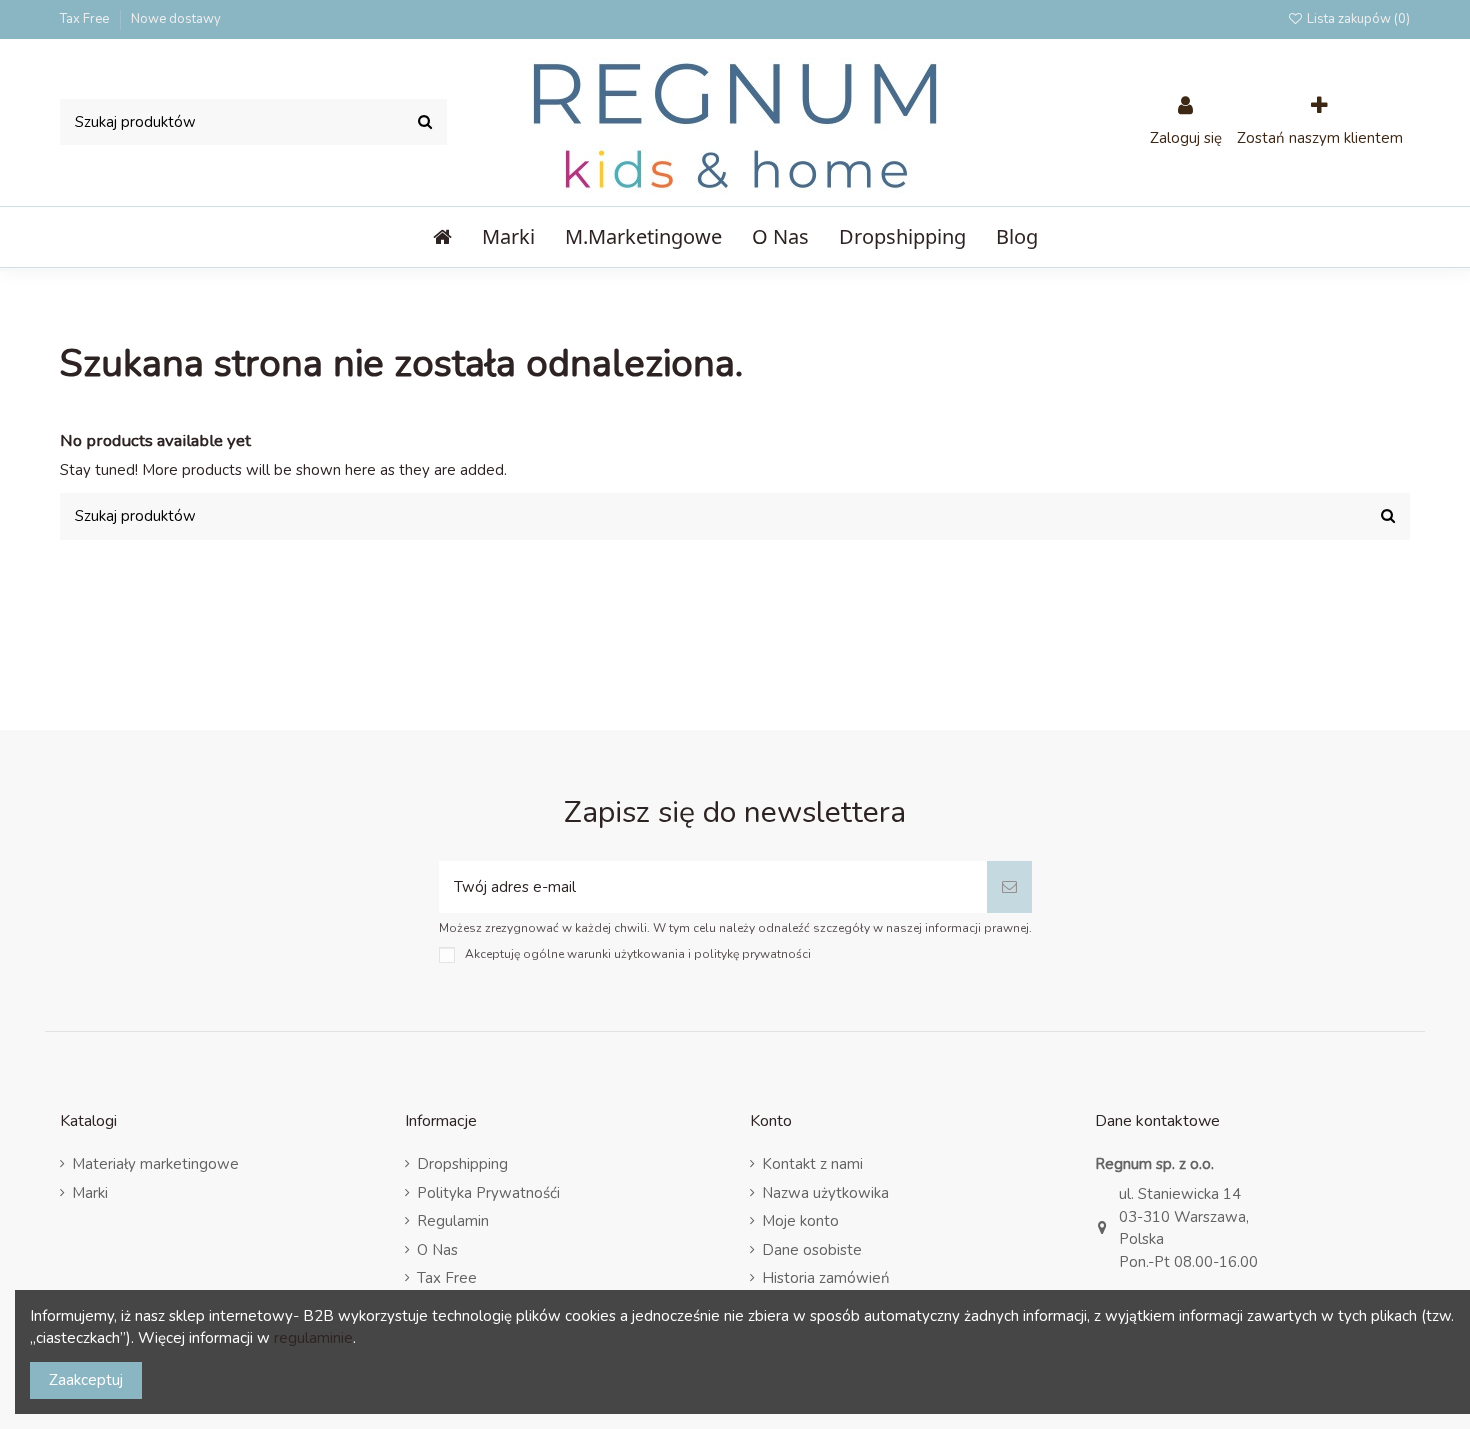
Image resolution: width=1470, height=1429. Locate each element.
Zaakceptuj (86, 1380)
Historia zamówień (826, 1278)
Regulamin (453, 1221)
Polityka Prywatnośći (488, 1193)
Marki (90, 1193)
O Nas (437, 1250)
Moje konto (800, 1221)
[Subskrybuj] (1009, 887)
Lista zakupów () (1357, 19)
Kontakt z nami (812, 1164)
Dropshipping (462, 1164)
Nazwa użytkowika (825, 1193)
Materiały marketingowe (155, 1164)
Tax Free (86, 19)
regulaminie (313, 1338)
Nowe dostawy (176, 19)
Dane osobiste (812, 1250)
